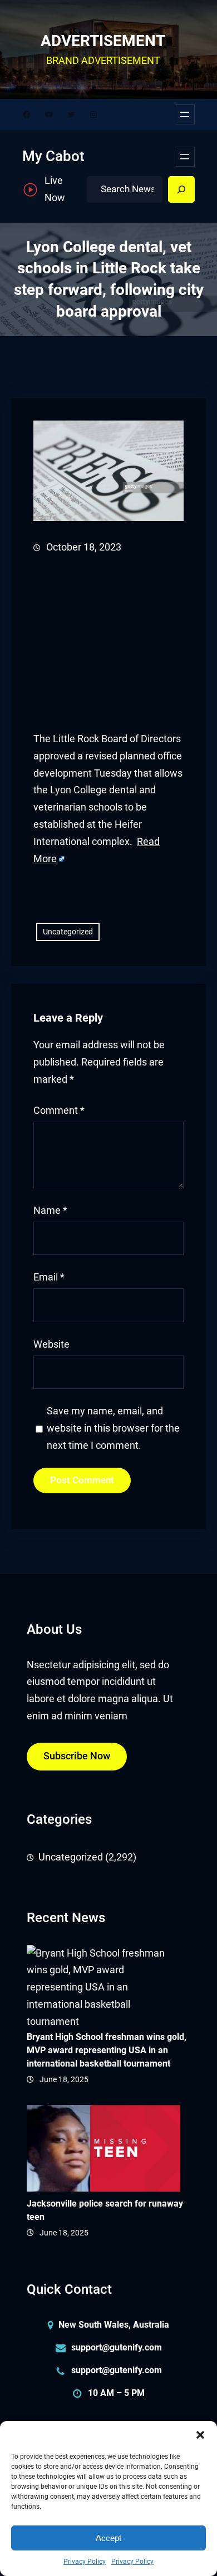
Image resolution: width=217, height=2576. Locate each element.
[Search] (181, 189)
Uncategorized (68, 932)
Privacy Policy (85, 2562)
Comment (59, 1111)
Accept (108, 2538)
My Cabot (53, 156)
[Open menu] (185, 114)
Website (51, 1344)
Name (50, 1211)
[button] (200, 2435)
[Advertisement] (108, 643)
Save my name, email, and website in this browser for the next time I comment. (113, 1428)
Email (49, 1277)
